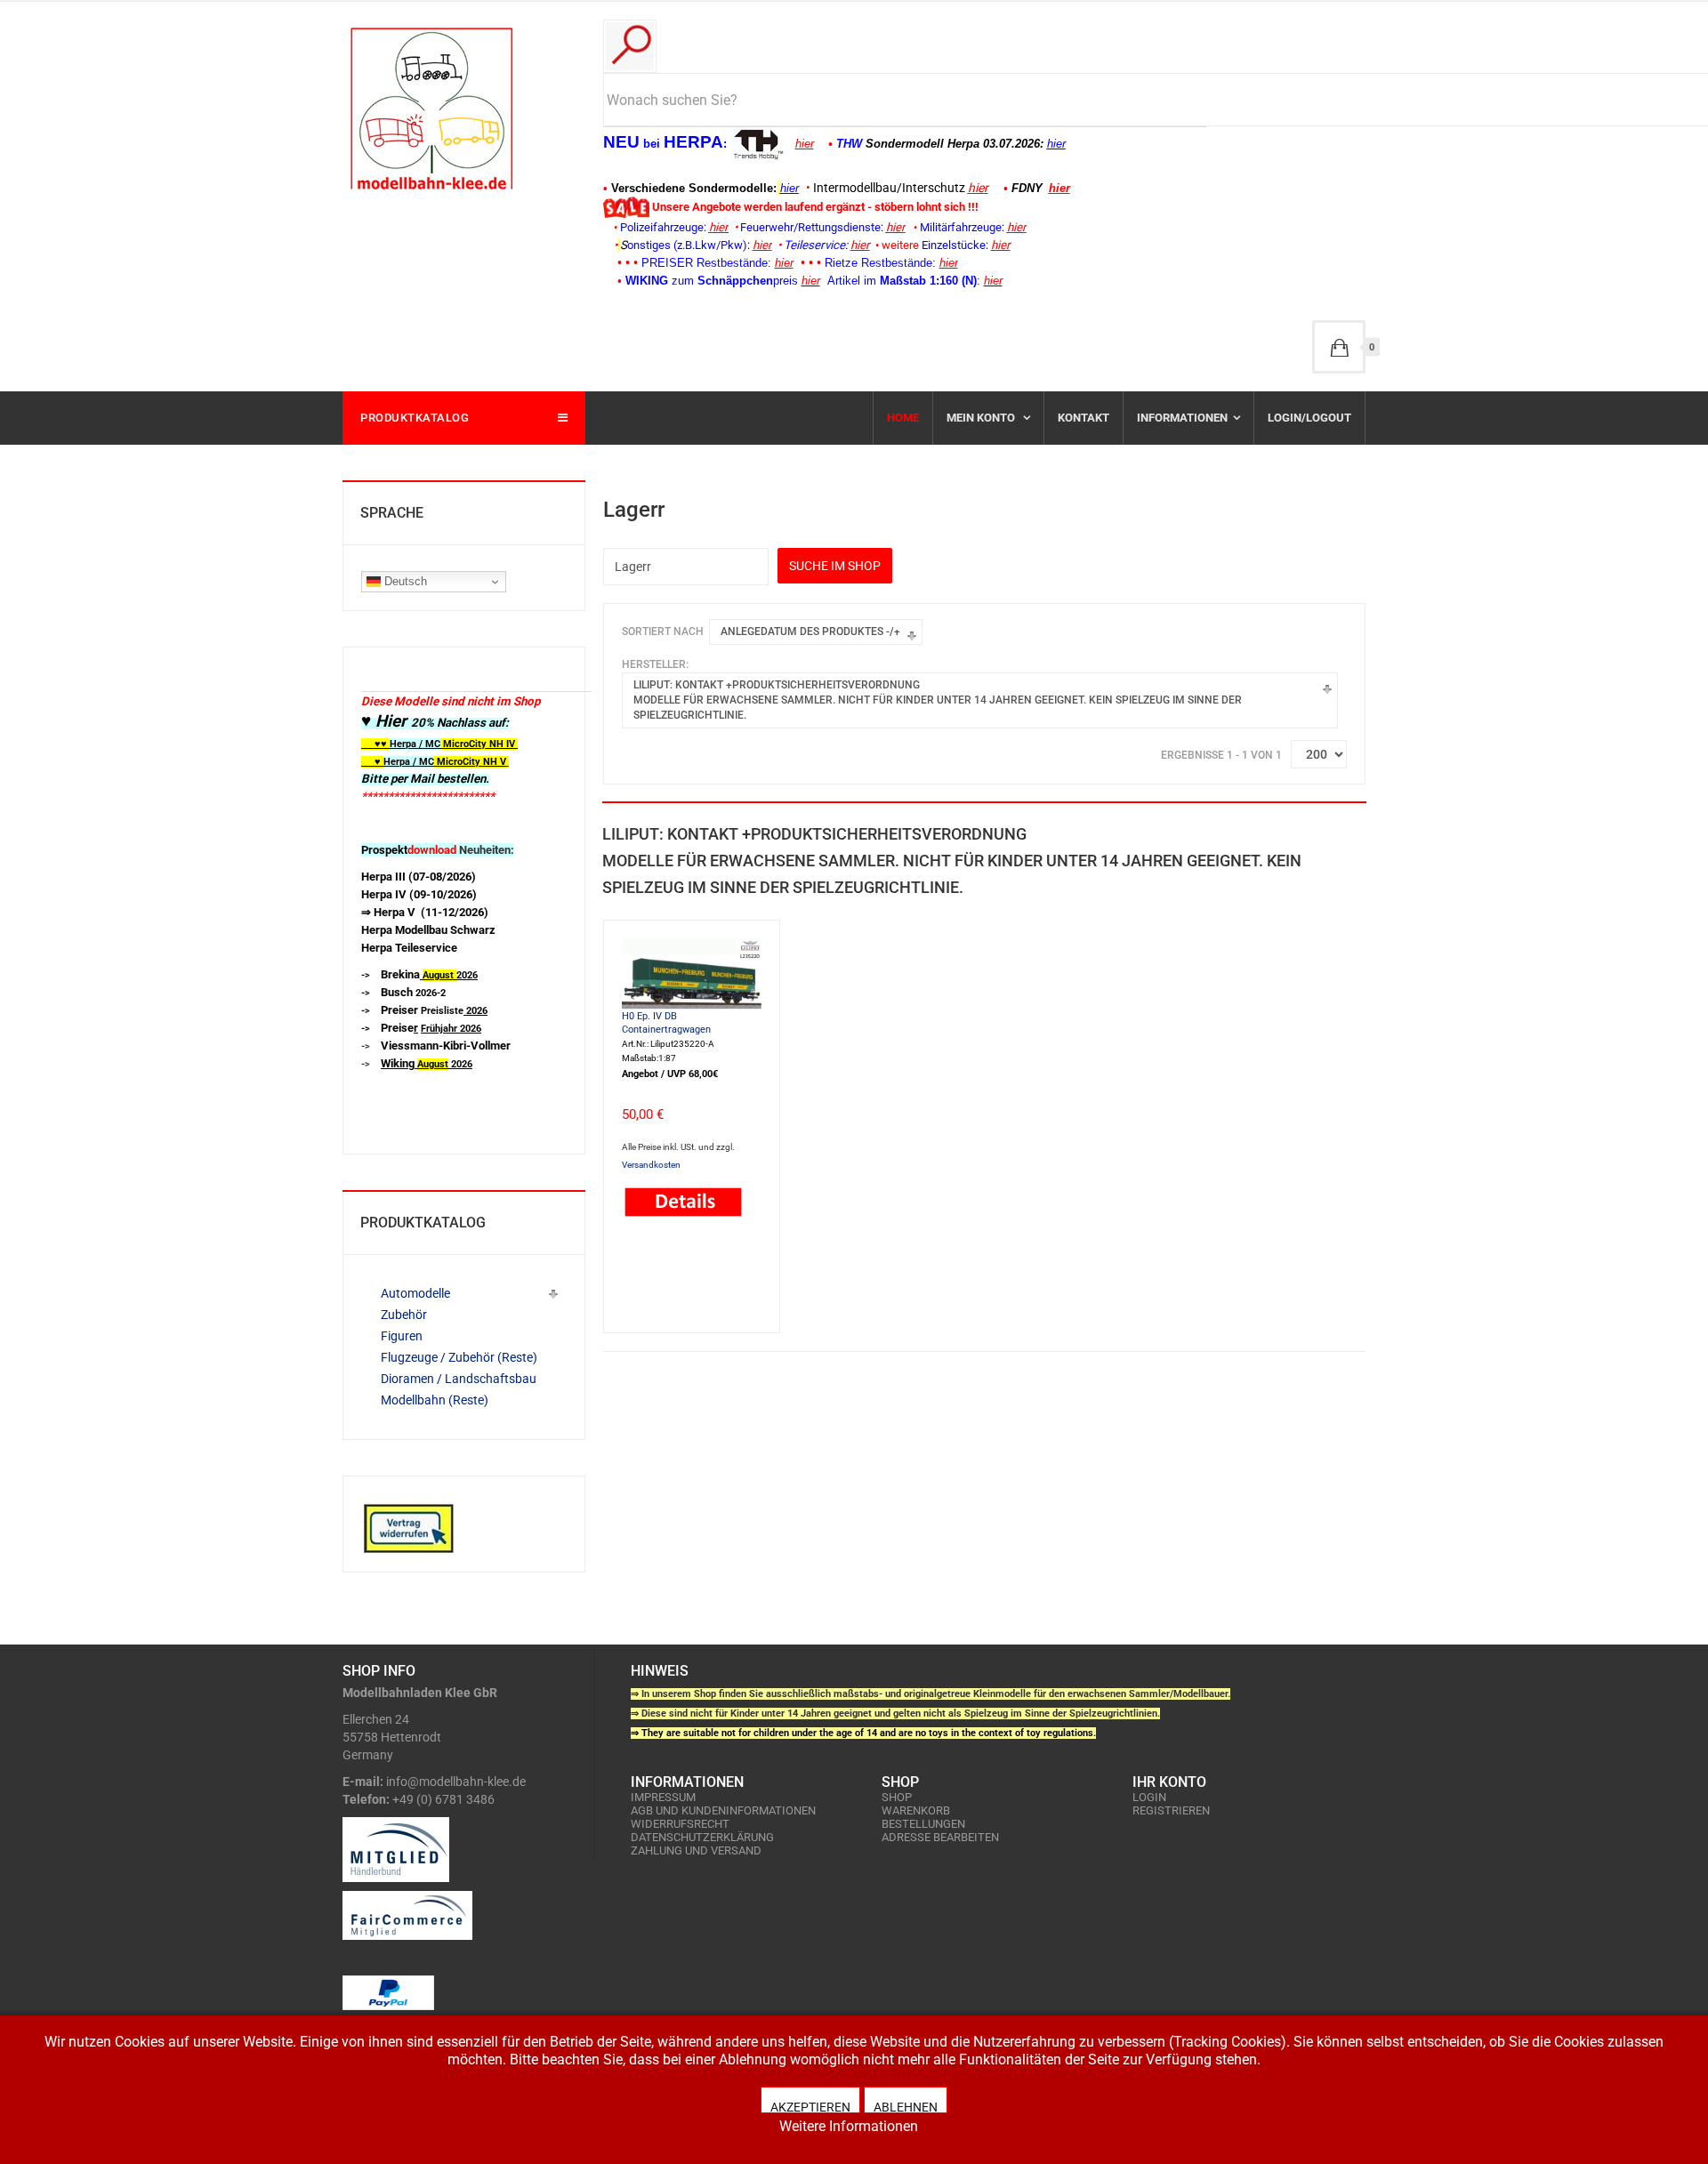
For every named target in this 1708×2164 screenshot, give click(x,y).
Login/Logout (1309, 418)
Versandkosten (651, 1165)
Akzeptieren (810, 2107)
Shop (897, 1797)
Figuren (402, 1336)
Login (1149, 1797)
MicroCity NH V (434, 762)
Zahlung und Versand (696, 1850)
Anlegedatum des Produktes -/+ (810, 632)
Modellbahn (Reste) (435, 1400)
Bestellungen (923, 1824)
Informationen (1182, 418)
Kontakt (1084, 418)
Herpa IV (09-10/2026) (419, 894)
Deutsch (404, 581)
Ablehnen (906, 2107)
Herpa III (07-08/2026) (419, 877)
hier (805, 144)
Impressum (663, 1797)
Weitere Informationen (849, 2126)
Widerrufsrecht (680, 1824)
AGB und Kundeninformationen (723, 1810)
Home (903, 418)
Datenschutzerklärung (702, 1837)
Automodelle (415, 1293)
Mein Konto (982, 418)
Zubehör (404, 1315)
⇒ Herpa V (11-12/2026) (425, 912)
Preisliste (434, 1011)
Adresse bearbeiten (940, 1837)
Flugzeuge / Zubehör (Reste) (459, 1357)
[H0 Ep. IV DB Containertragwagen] (692, 972)
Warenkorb (916, 1810)
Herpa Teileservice (409, 948)
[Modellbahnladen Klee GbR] (431, 109)
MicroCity (465, 744)
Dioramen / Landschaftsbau (459, 1379)
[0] (1339, 347)
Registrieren (1171, 1810)
